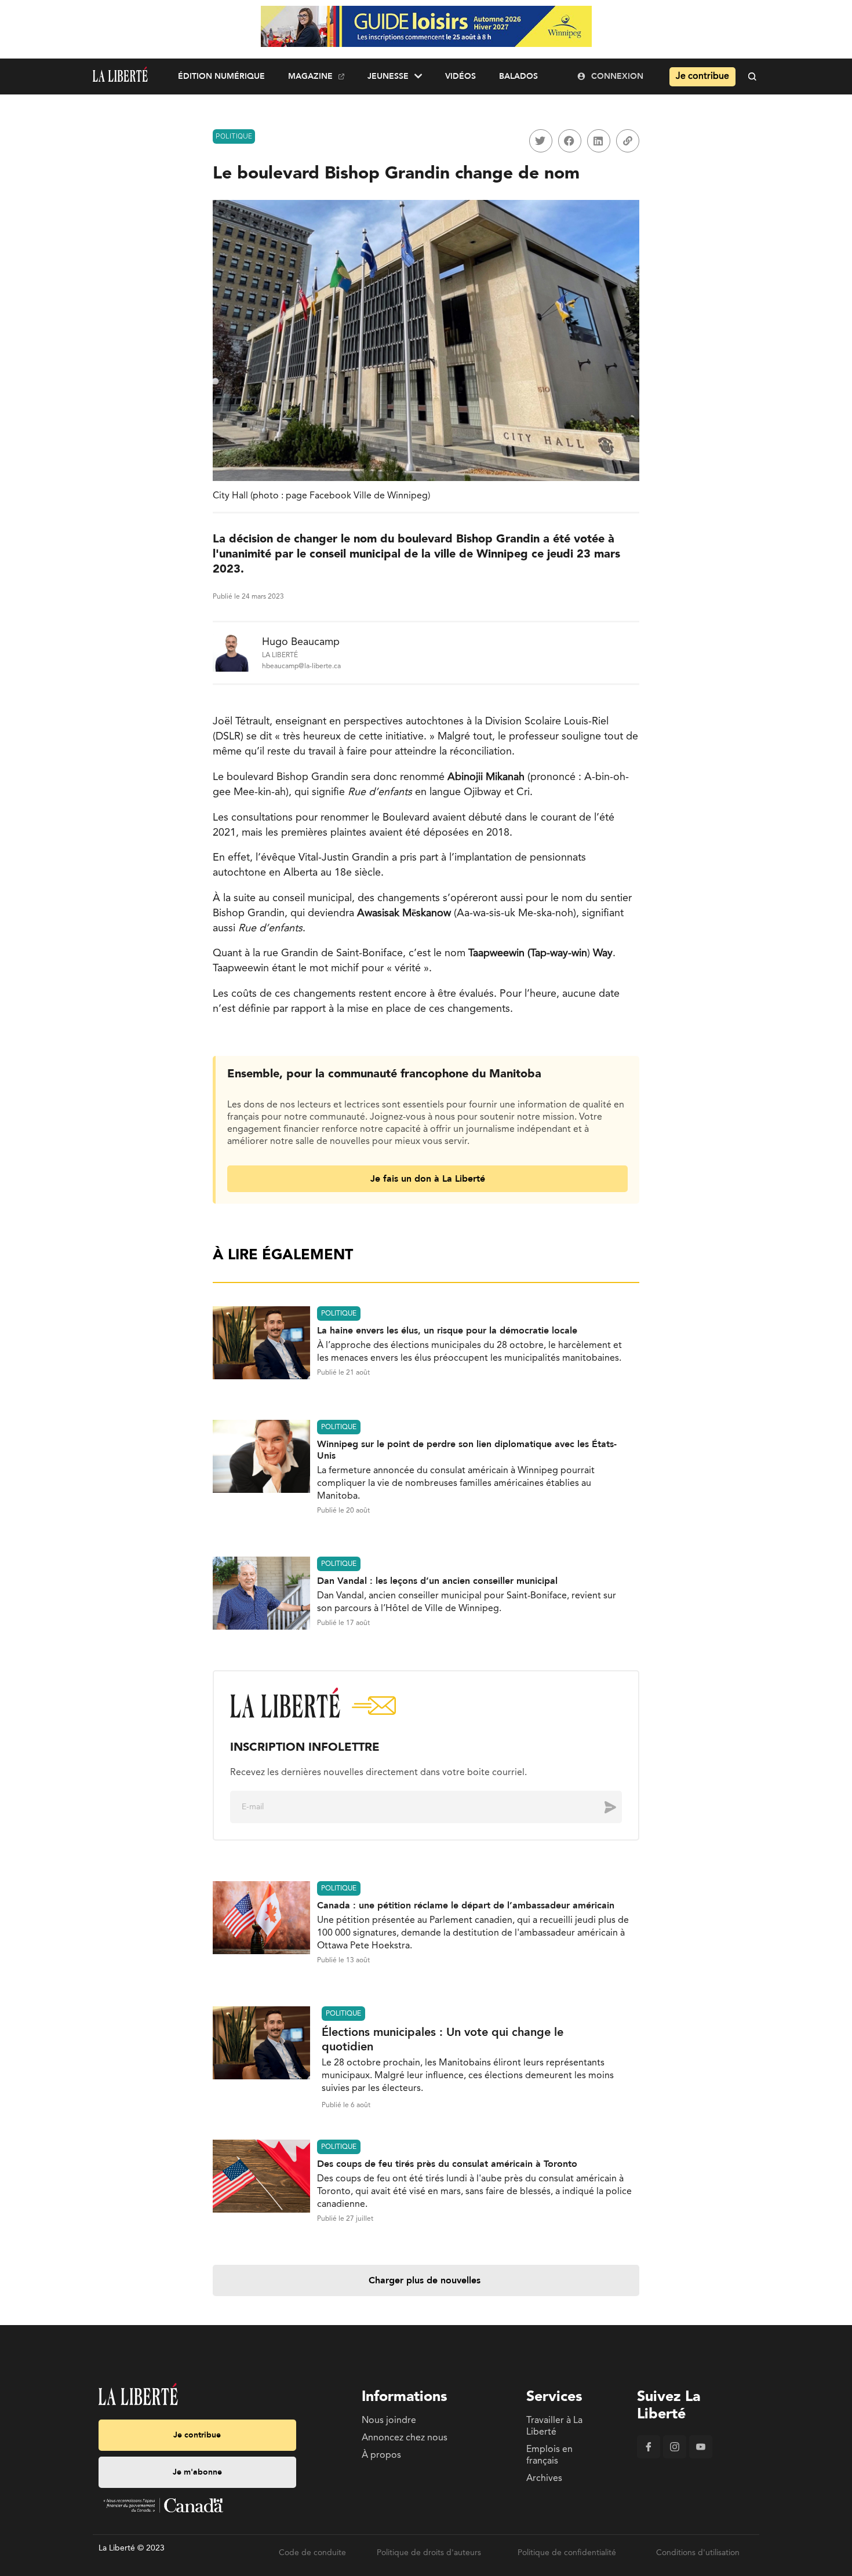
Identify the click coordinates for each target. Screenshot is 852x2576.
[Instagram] (675, 2456)
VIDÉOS (460, 76)
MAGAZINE (310, 76)
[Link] (628, 141)
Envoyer (602, 1807)
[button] (541, 141)
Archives (544, 2479)
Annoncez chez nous (405, 2438)
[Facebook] (649, 2456)
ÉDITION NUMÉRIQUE (221, 76)
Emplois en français (549, 2455)
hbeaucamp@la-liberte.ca (301, 666)
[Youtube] (701, 2456)
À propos (381, 2455)
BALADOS (518, 76)
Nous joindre (389, 2421)
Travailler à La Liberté (554, 2426)
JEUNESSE (388, 76)
